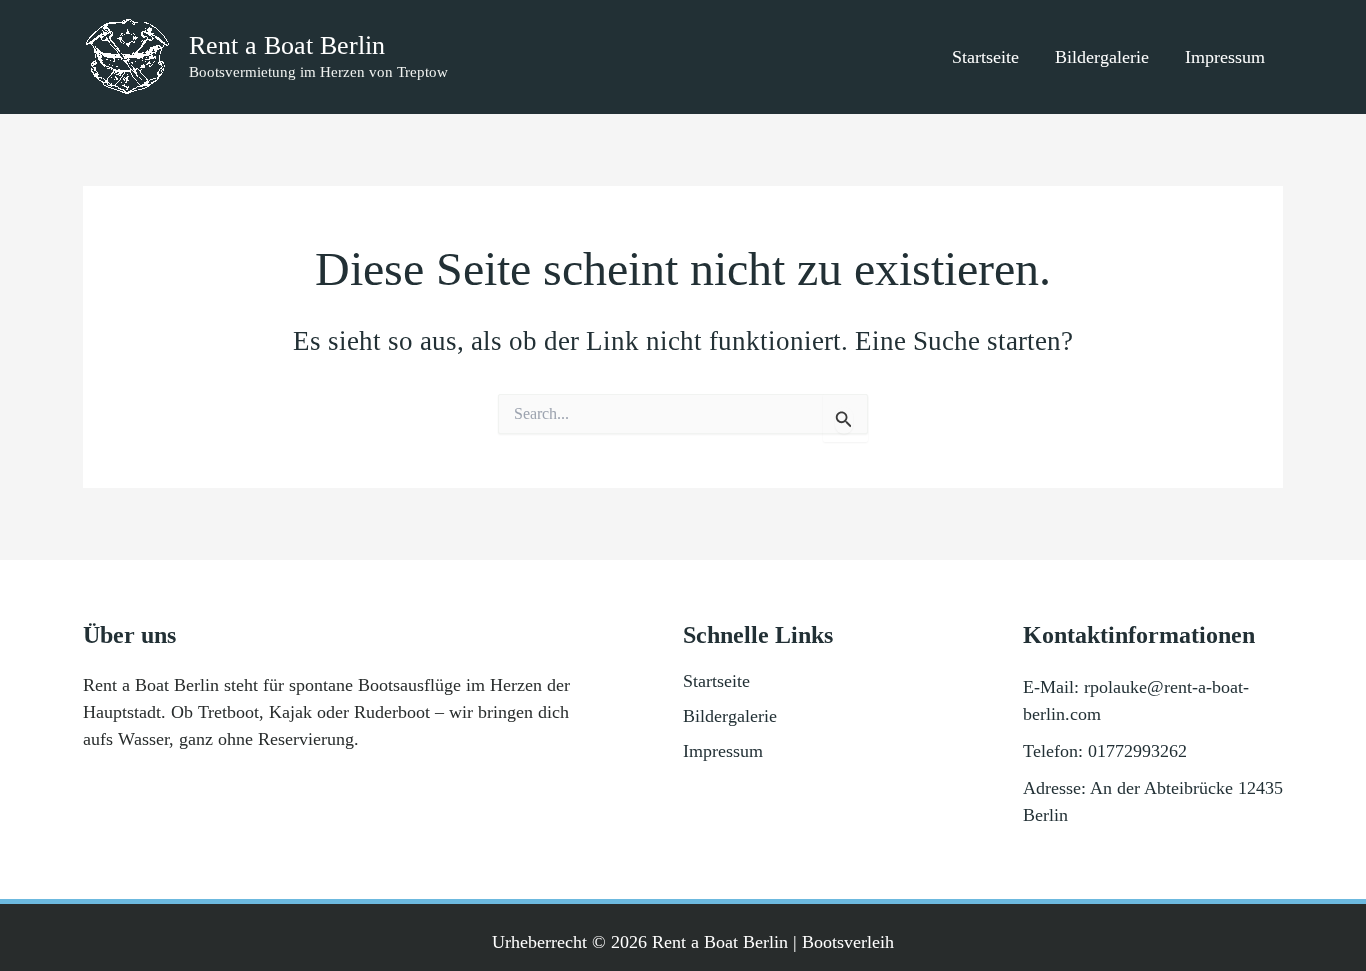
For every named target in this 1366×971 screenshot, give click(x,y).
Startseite (985, 57)
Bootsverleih (848, 942)
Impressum (1225, 57)
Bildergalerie (1102, 57)
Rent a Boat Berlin (287, 45)
